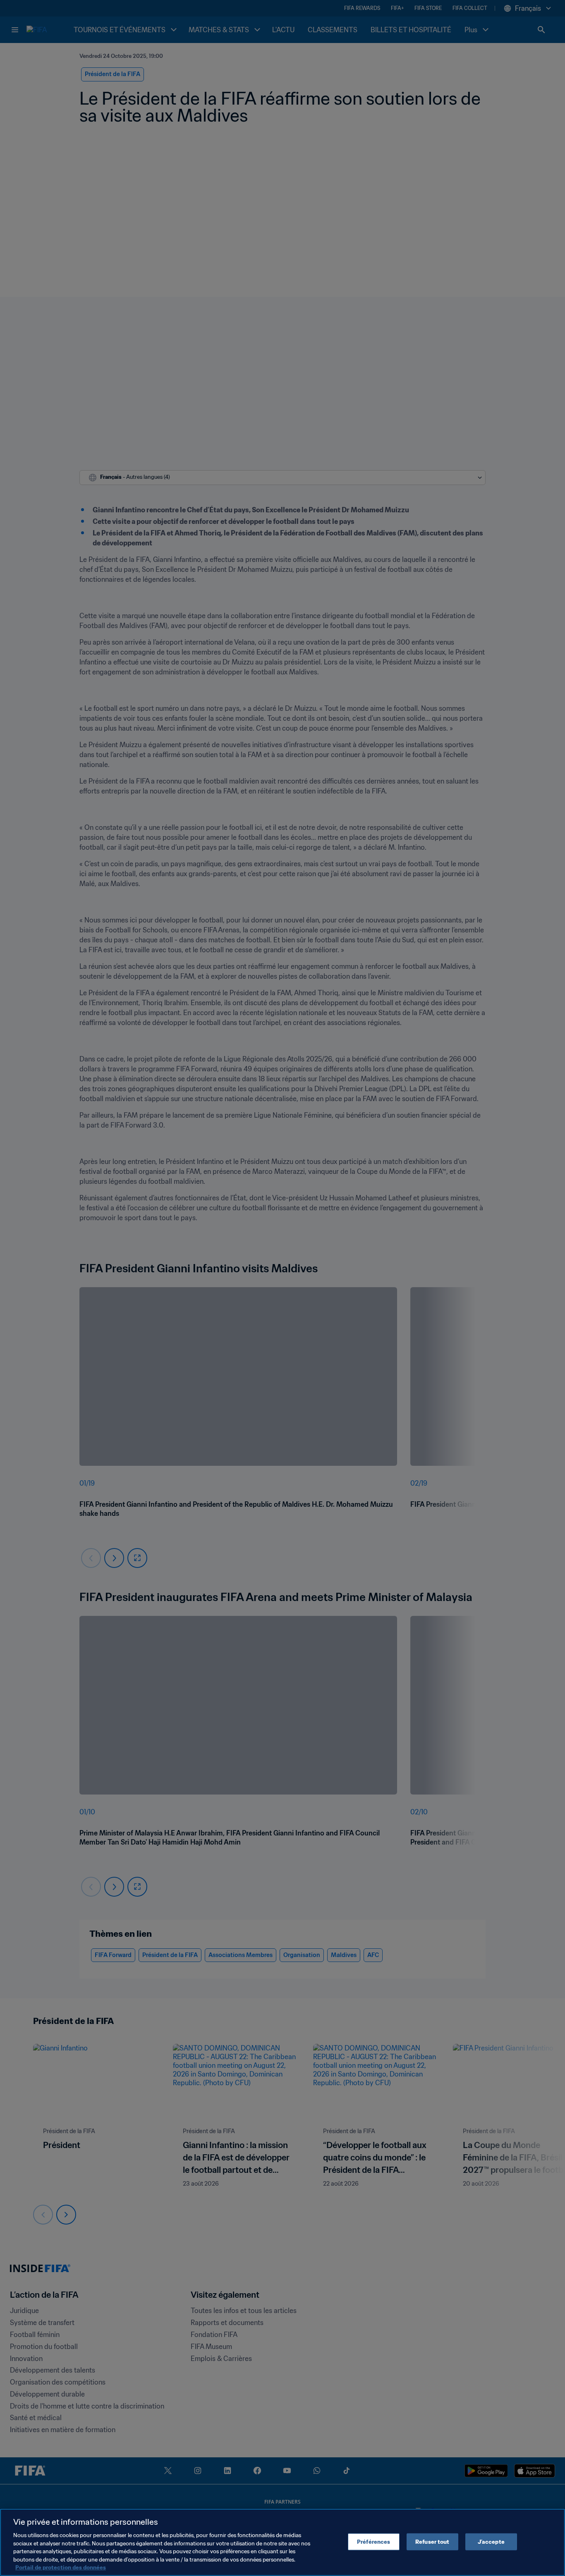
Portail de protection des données (61, 2568)
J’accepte (491, 2541)
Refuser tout (432, 2541)
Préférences (373, 2541)
